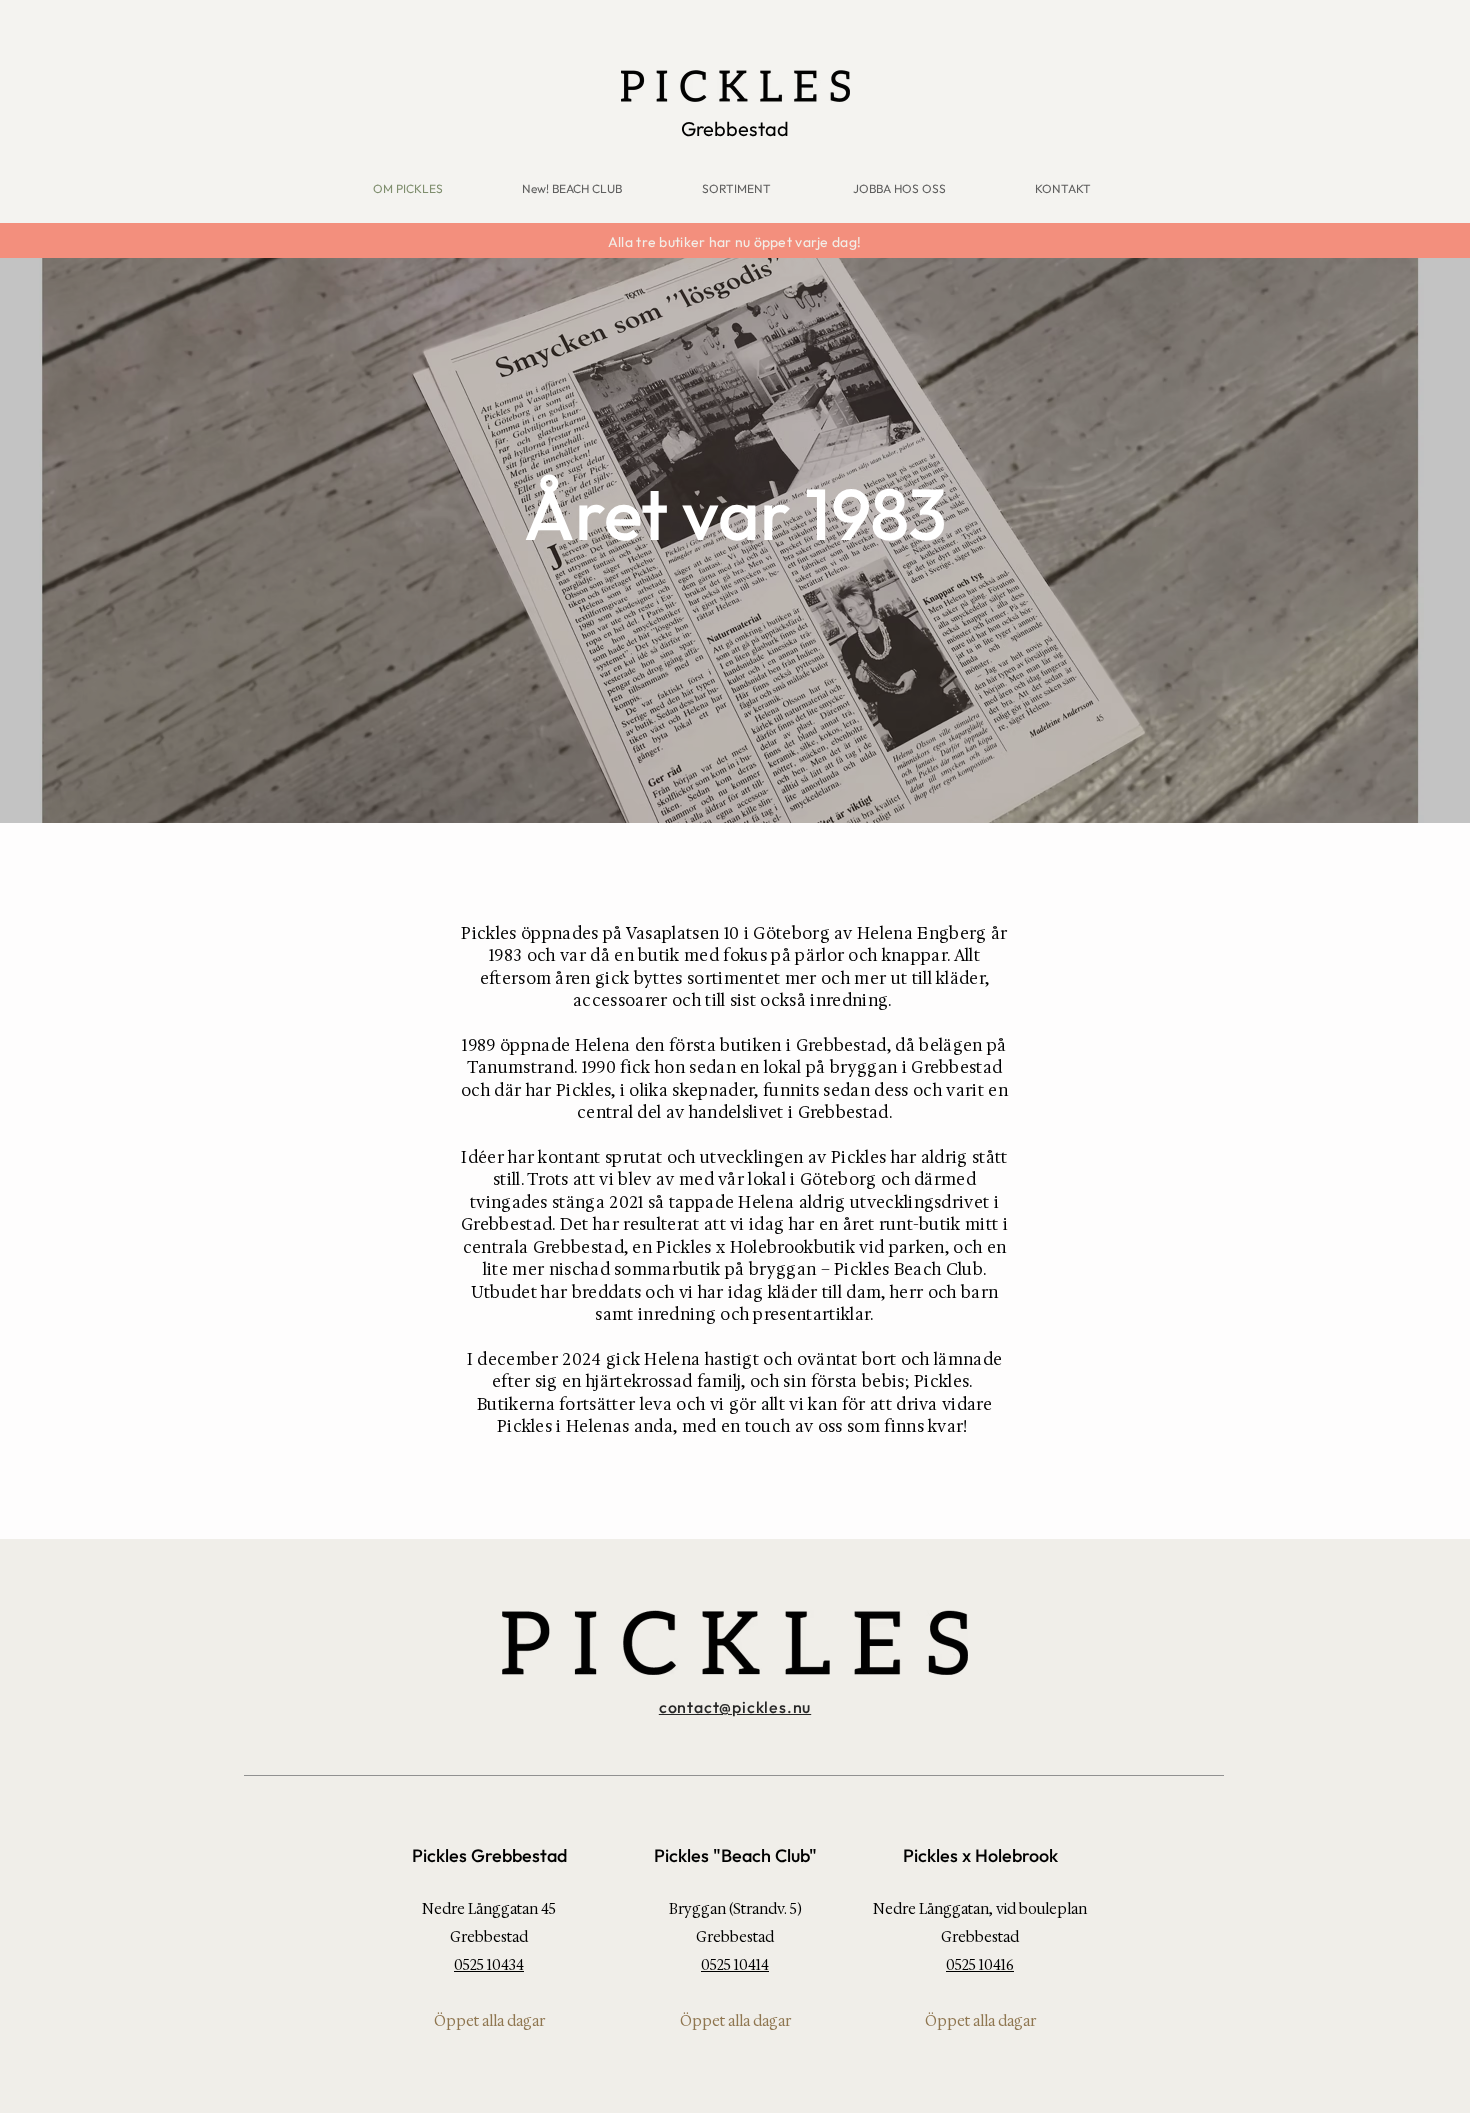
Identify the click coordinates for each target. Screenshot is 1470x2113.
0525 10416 (980, 1965)
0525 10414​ (735, 1965)
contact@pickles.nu (735, 1707)
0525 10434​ (489, 1965)
